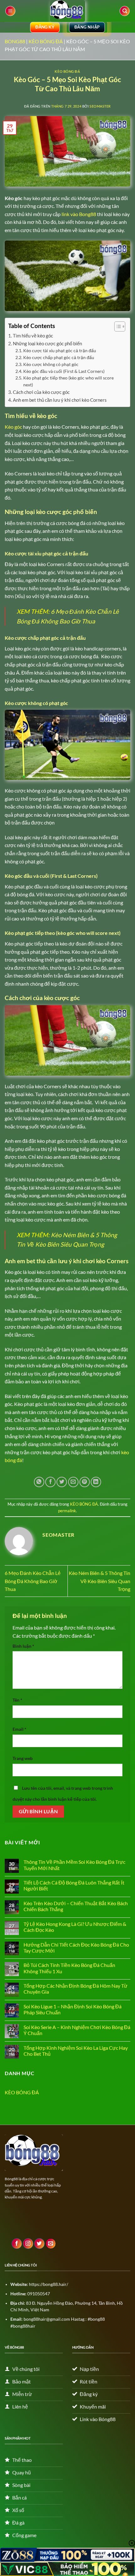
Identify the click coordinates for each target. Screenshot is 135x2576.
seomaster (100, 106)
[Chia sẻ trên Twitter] (62, 1482)
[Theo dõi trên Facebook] (17, 2244)
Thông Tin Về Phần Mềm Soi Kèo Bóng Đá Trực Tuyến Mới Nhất (74, 1865)
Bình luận (23, 1646)
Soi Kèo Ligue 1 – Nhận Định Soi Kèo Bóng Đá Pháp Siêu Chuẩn (73, 2009)
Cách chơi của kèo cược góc (42, 392)
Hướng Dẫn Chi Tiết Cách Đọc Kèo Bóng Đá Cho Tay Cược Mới (76, 1948)
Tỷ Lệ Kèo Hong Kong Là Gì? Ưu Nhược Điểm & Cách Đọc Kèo (75, 1927)
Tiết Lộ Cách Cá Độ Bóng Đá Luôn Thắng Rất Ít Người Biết (74, 1885)
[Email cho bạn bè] (73, 1482)
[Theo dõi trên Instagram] (28, 2244)
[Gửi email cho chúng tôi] (51, 2244)
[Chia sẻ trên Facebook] (50, 1482)
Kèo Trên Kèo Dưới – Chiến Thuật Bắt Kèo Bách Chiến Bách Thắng (76, 1906)
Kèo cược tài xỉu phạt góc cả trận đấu (60, 350)
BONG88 (15, 41)
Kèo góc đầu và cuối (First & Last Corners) (64, 371)
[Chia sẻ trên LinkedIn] (96, 1482)
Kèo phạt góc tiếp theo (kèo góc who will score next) (68, 381)
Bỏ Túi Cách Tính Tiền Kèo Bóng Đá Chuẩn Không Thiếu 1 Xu (69, 1968)
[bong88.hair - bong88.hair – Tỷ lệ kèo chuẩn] (67, 11)
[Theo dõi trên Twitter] (39, 2244)
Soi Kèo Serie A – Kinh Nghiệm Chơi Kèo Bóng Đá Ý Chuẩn (77, 2030)
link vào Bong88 (79, 214)
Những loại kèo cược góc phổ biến (47, 343)
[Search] (125, 11)
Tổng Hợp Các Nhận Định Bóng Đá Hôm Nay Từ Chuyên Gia (76, 1989)
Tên (17, 1700)
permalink (67, 1511)
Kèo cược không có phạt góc (51, 364)
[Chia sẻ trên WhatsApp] (39, 1482)
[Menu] (10, 11)
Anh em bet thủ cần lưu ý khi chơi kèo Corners (60, 400)
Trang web (23, 1758)
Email (19, 1729)
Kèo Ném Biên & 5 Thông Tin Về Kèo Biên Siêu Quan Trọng (100, 1581)
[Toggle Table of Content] (117, 326)
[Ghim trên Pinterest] (85, 1482)
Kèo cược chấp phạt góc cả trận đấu (59, 357)
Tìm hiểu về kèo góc (33, 336)
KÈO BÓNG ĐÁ (46, 41)
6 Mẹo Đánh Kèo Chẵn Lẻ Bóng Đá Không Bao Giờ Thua (33, 1581)
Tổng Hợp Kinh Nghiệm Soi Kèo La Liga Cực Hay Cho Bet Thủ (76, 2051)
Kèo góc (13, 427)
